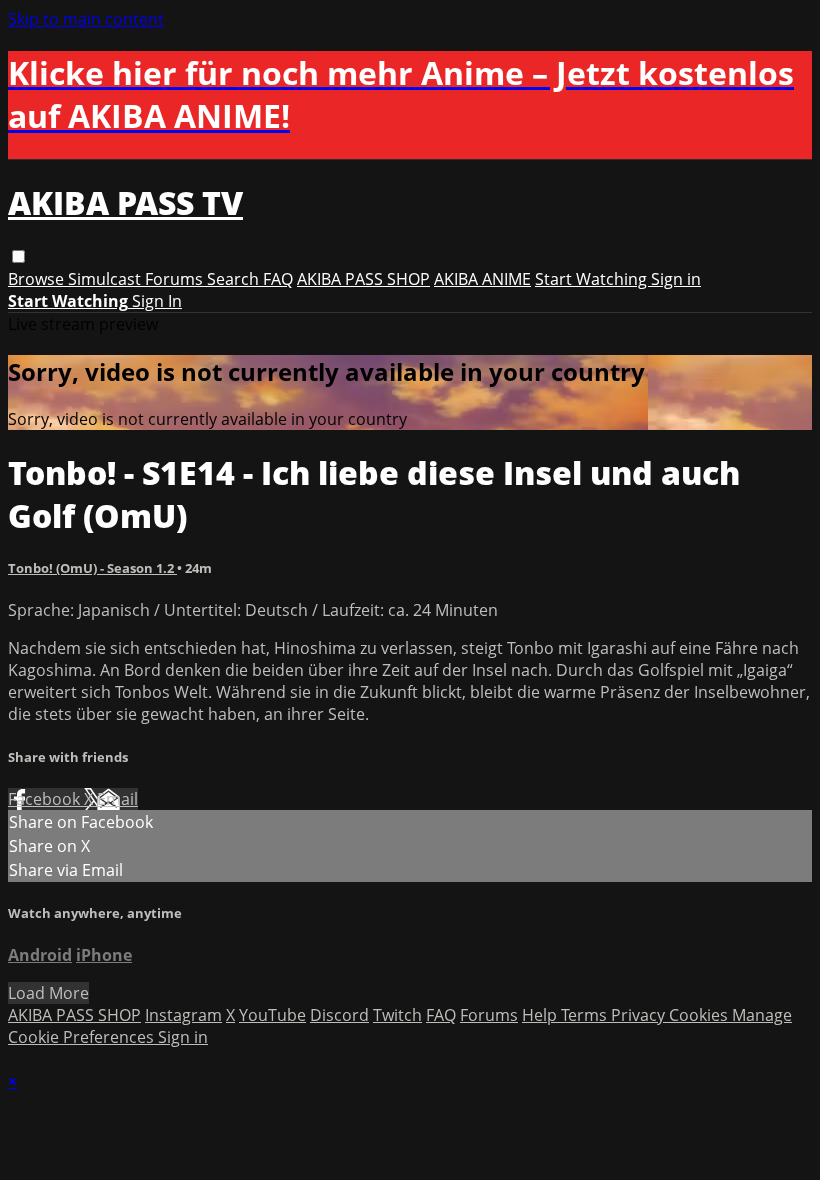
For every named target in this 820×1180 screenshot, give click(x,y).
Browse (38, 279)
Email (117, 799)
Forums (176, 279)
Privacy (640, 1015)
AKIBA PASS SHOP (363, 279)
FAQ (278, 279)
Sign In (157, 301)
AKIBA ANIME (482, 279)
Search (235, 279)
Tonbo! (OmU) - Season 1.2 (92, 568)
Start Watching (593, 279)
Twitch (397, 1015)
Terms (586, 1015)
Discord (339, 1015)
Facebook (46, 799)
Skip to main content (86, 19)
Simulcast (106, 279)
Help (541, 1015)
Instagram (183, 1015)
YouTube (272, 1015)
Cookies (700, 1015)
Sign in (676, 279)
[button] (18, 256)
